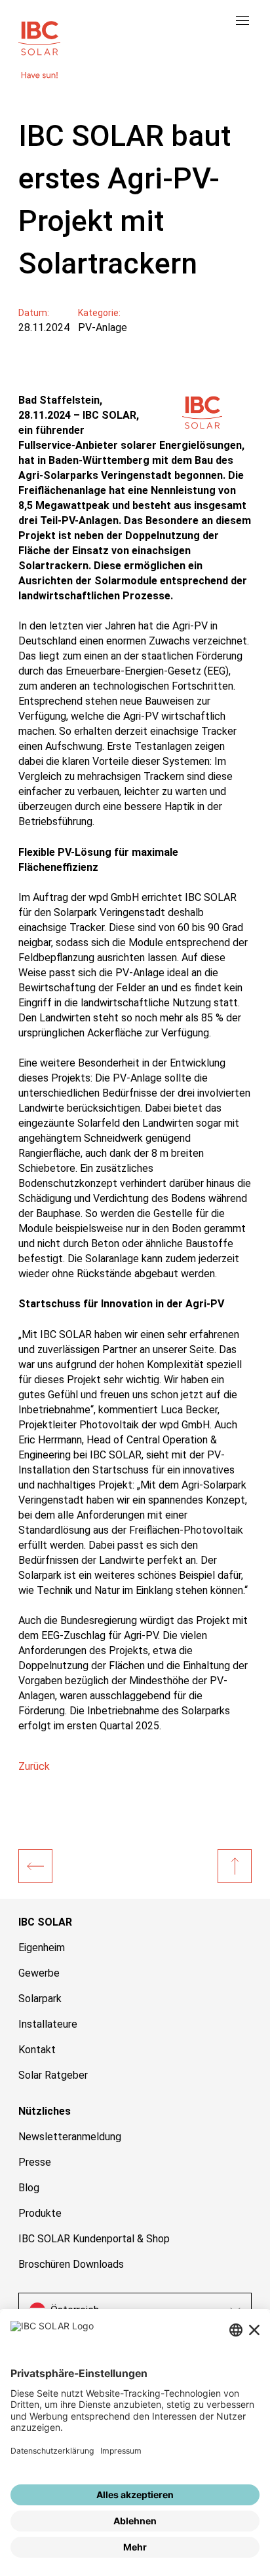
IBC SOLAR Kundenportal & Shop (94, 2239)
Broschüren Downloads (71, 2264)
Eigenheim (42, 1948)
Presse (35, 2162)
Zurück (34, 1766)
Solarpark (40, 1999)
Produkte (40, 2213)
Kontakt (37, 2050)
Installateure (48, 2024)
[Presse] (35, 1866)
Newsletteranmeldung (70, 2137)
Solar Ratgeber (53, 2075)
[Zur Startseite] (39, 37)
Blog (29, 2188)
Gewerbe (39, 1973)
